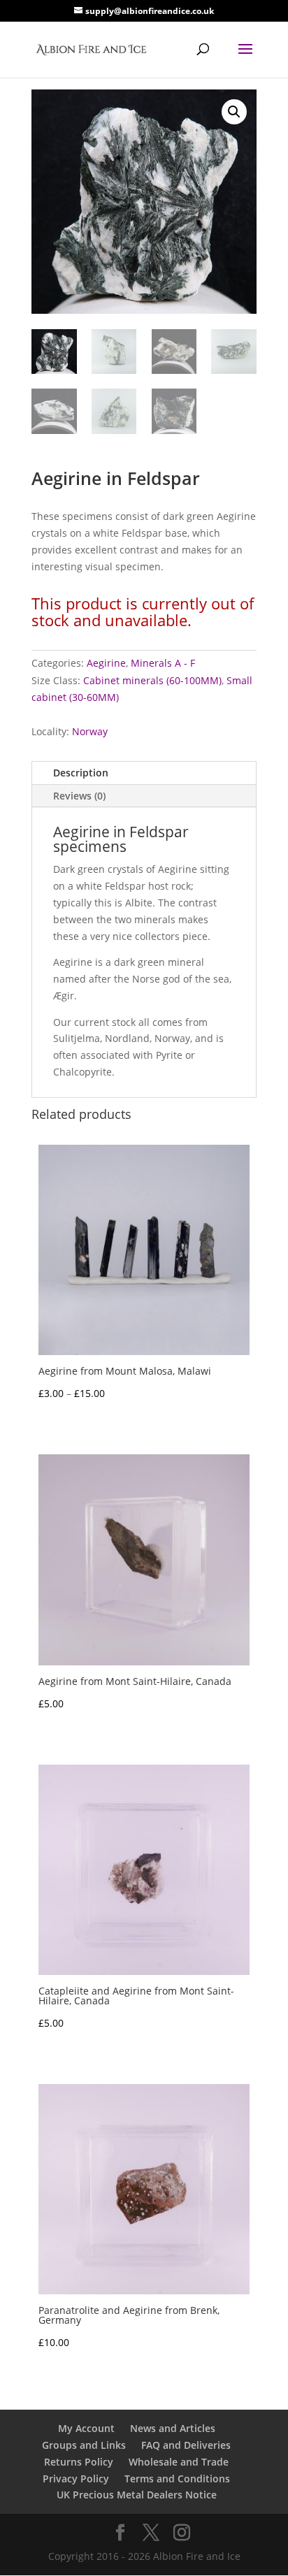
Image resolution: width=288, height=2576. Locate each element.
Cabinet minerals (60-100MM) (152, 680)
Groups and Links (84, 2445)
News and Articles (173, 2428)
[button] (234, 112)
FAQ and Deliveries (186, 2445)
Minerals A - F (163, 663)
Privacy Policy (76, 2479)
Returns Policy (79, 2462)
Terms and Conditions (177, 2479)
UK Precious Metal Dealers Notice (137, 2495)
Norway (90, 731)
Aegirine (106, 663)
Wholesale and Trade (179, 2462)
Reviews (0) (79, 796)
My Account (86, 2428)
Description (81, 773)
